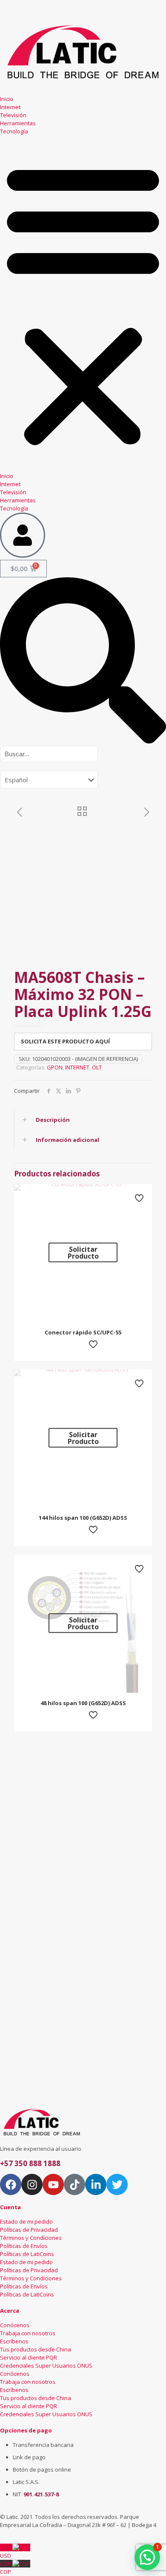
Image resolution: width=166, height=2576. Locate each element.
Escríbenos (14, 2341)
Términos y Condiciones (31, 2238)
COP (6, 2568)
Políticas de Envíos (24, 2246)
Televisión (13, 115)
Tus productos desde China (36, 2349)
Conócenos (15, 2325)
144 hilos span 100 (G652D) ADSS (83, 1518)
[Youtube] (53, 2184)
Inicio (7, 99)
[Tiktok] (74, 2184)
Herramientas (18, 123)
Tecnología (14, 131)
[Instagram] (32, 2184)
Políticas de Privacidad (29, 2230)
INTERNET (77, 1067)
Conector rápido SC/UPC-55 (83, 1332)
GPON (55, 1067)
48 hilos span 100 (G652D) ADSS (83, 1703)
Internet (10, 107)
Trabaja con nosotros (28, 2333)
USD (6, 2552)
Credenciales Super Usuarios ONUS (46, 2366)
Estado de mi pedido (26, 2222)
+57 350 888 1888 (30, 2163)
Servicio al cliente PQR (29, 2357)
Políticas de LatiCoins (27, 2254)
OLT (97, 1067)
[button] (83, 304)
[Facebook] (11, 2184)
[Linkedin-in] (96, 2184)
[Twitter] (117, 2184)
